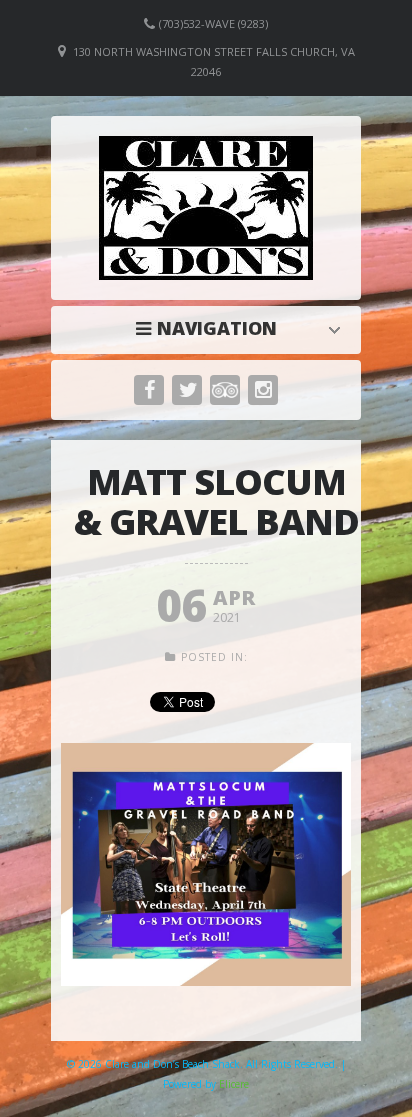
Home (211, 328)
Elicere (234, 1084)
